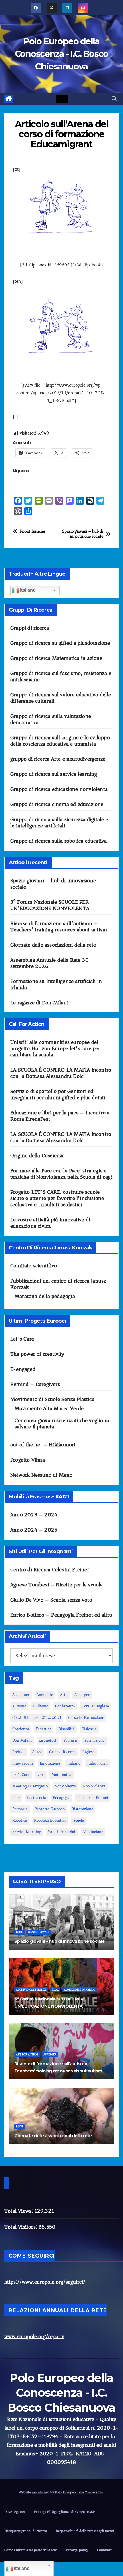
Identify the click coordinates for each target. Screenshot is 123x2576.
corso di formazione (86, 1718)
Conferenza (65, 1706)
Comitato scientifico (34, 1266)
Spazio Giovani (39, 1932)
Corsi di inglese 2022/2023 (37, 1718)
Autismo (19, 1706)
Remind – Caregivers (35, 1384)
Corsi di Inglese (95, 1706)
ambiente (45, 1695)
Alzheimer (21, 1695)
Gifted (37, 1752)
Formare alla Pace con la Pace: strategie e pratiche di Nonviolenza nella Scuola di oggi (61, 1174)
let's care (21, 1775)
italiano (74, 1763)
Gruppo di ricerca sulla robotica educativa (58, 841)
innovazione (50, 1763)
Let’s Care (22, 1339)
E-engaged (23, 1369)
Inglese (89, 1752)
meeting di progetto (30, 1786)
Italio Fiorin (97, 1763)
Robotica (20, 1820)
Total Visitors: (21, 2227)
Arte (64, 1695)
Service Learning (27, 1832)
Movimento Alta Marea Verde (49, 1408)
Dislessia (89, 1729)
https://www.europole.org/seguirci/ (45, 2282)
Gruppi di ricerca (30, 628)
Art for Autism (27, 2055)
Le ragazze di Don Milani (39, 1003)
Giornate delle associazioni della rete (53, 945)
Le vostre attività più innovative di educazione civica (50, 1223)
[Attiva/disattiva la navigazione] (62, 99)
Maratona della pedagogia (45, 1296)
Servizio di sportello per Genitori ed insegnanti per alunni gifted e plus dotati (58, 1094)
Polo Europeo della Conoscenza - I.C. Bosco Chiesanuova (62, 54)
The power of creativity (37, 1354)
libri (41, 1775)
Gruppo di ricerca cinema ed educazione (57, 804)
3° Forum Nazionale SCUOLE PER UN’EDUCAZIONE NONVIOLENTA (50, 905)
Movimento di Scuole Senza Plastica (52, 1399)
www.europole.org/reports (34, 2336)
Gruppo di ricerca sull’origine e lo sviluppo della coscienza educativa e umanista (60, 741)
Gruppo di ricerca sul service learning (54, 774)
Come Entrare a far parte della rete (31, 2550)
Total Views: (19, 2211)
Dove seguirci (15, 2512)
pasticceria (37, 1798)
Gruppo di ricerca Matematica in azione (56, 658)
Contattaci (105, 2550)
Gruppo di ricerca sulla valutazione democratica (51, 719)
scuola (79, 1820)
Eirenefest (48, 1740)
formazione (95, 1740)
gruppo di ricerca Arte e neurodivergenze (58, 759)
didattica (44, 1729)
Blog (19, 1932)
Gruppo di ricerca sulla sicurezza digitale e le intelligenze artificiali (59, 823)
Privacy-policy (77, 2550)
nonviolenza (65, 1786)
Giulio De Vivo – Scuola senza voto (51, 1600)
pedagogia (62, 1798)
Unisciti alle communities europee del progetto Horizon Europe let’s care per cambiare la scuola (55, 1048)
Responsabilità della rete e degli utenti (85, 2531)
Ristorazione (82, 1809)
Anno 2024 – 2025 (34, 1530)
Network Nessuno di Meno (41, 1475)
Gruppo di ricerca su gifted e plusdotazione (60, 643)
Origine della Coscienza (38, 1156)
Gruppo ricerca (62, 1752)
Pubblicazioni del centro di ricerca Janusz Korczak (58, 1284)
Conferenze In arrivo (80, 1990)
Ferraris (71, 1740)
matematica (62, 1775)
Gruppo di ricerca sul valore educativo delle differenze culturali (61, 698)
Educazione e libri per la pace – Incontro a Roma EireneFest (60, 1116)
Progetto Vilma (28, 1460)
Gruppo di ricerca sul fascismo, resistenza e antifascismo (61, 676)
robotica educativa (50, 1820)
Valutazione (93, 1832)
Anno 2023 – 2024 (34, 1515)
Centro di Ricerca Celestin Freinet (50, 1570)
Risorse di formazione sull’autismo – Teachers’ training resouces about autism (59, 927)
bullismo (41, 1706)
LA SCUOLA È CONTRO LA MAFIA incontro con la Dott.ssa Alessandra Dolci (61, 1073)
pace (16, 1798)
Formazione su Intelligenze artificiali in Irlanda (56, 984)
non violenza (94, 1786)
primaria (20, 1809)
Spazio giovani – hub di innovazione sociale (83, 534)
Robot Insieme (33, 531)
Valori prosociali (62, 1832)
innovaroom (23, 1763)
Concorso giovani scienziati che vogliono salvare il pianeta (62, 1424)
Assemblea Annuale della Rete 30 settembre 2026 (49, 963)
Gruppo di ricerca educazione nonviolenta (59, 789)
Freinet (19, 1752)
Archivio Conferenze (31, 1990)
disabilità (67, 1729)
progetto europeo (50, 1809)
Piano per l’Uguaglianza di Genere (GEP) (65, 2512)
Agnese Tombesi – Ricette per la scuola (57, 1585)
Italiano (27, 590)
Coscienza (21, 1729)
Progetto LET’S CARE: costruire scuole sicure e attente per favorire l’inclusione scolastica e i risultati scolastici (57, 1198)
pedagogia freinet (93, 1798)
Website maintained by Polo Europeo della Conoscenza (61, 2492)
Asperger (82, 1695)
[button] (114, 99)
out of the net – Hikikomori (43, 1445)
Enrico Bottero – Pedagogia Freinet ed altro (61, 1615)
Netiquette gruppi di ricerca (26, 2531)
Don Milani (22, 1740)
